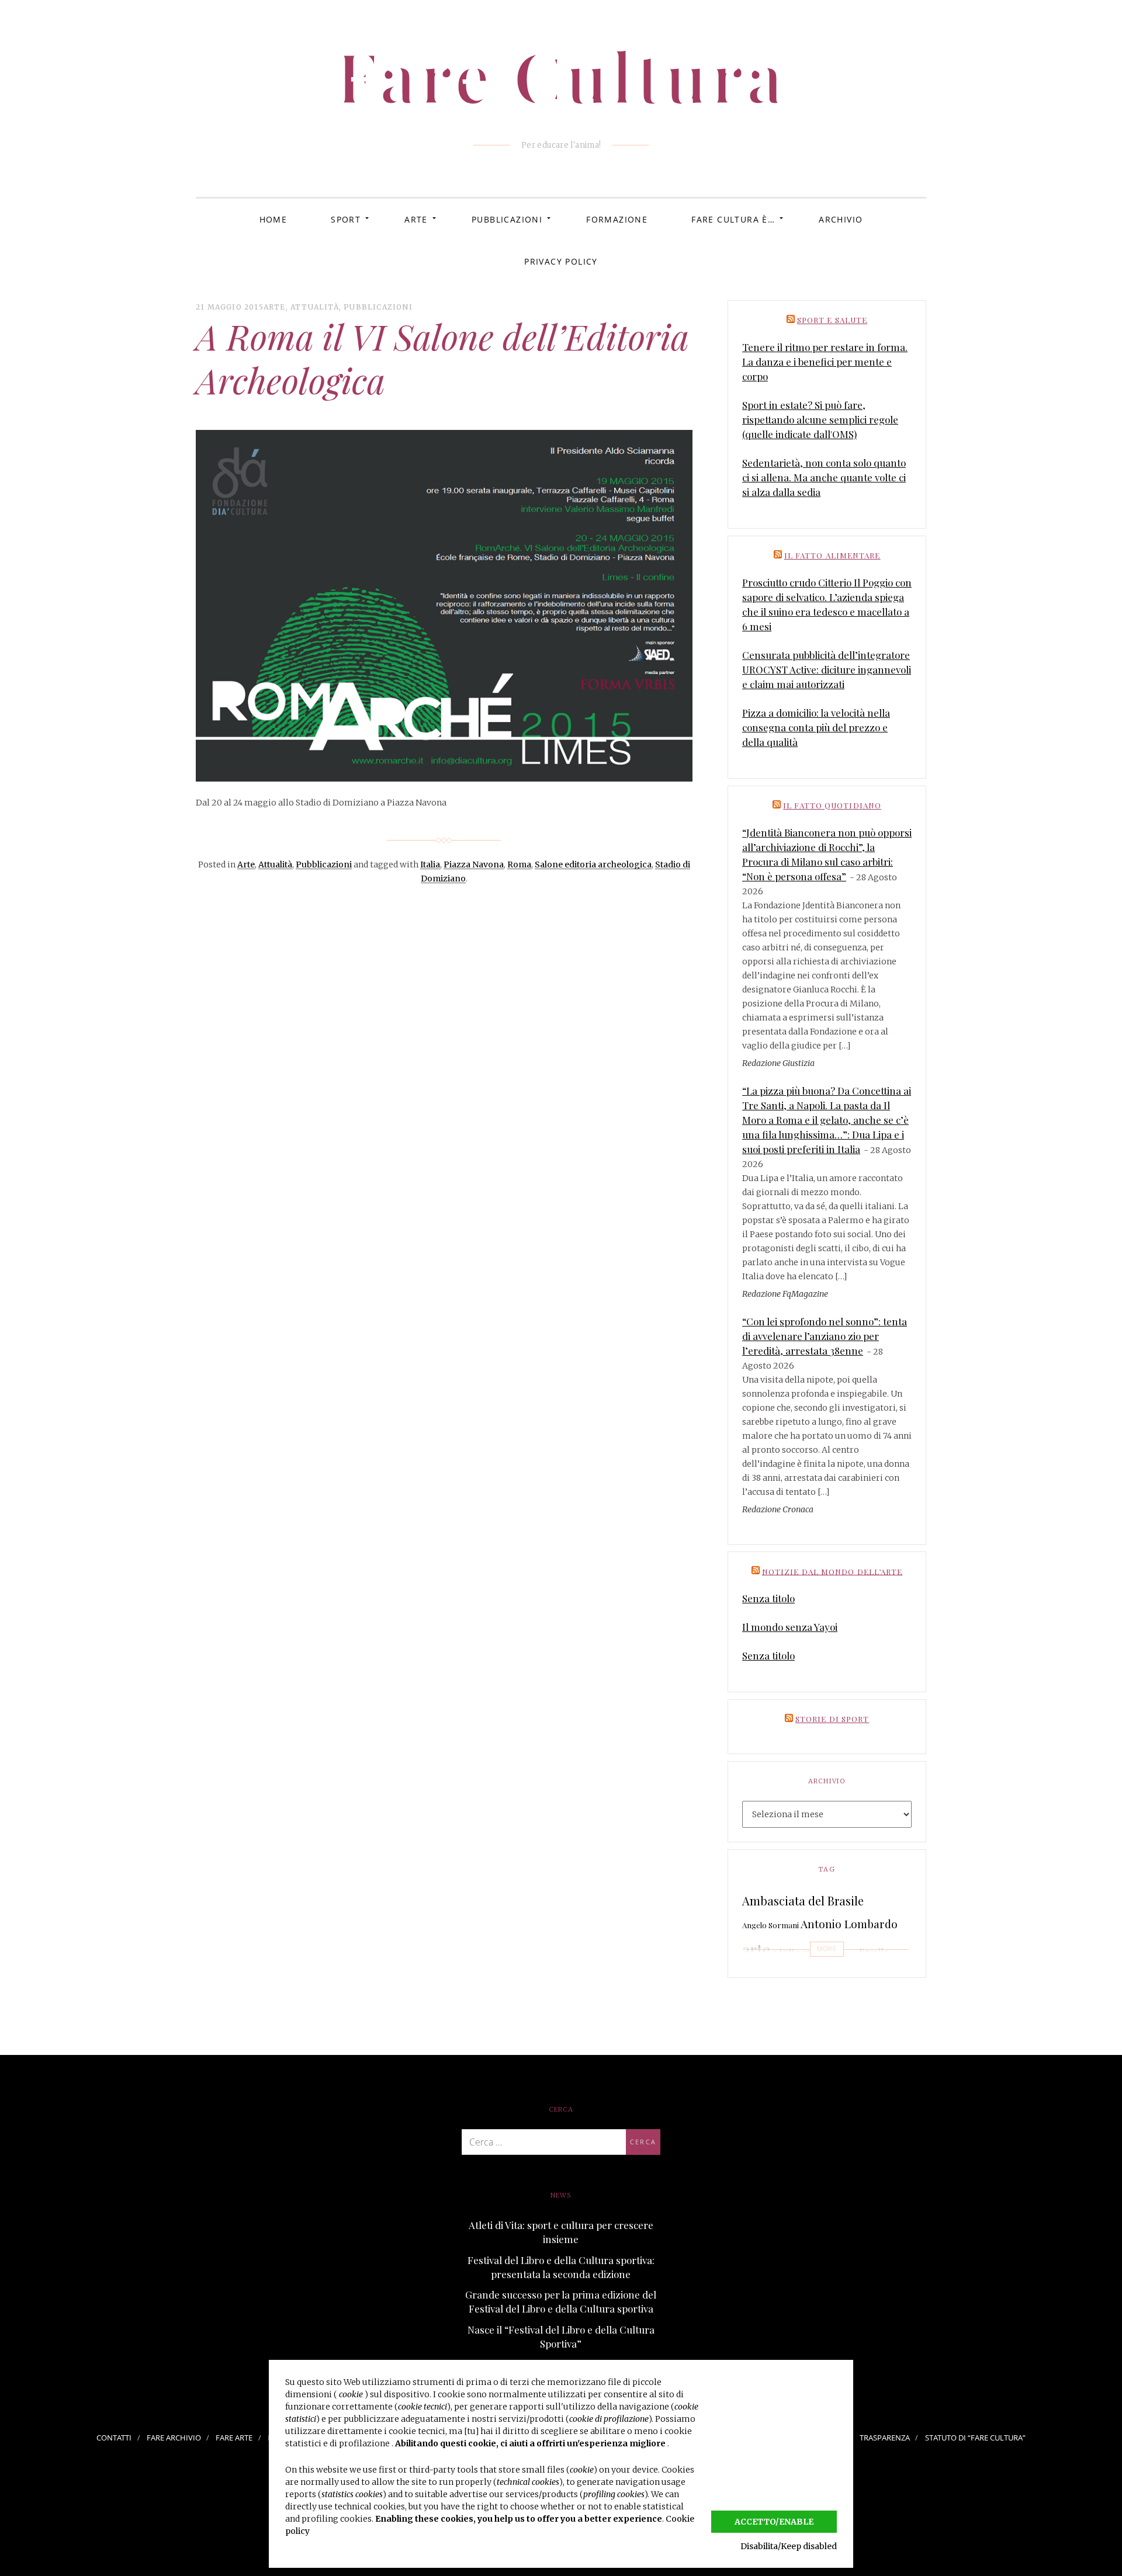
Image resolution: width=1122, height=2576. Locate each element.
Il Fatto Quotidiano (832, 805)
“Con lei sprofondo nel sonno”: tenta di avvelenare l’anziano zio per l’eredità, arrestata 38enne (825, 1336)
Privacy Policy (561, 261)
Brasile (874, 1952)
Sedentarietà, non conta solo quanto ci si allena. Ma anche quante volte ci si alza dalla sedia (824, 477)
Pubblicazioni (507, 219)
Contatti (114, 2438)
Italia (430, 865)
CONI (847, 1976)
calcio (758, 1975)
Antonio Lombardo (849, 1924)
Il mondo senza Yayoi (790, 1627)
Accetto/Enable (774, 2522)
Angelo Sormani (770, 1925)
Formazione (617, 219)
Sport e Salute (832, 320)
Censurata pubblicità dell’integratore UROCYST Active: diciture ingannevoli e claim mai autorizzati (827, 669)
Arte (416, 219)
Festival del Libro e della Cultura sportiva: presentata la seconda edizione (561, 2267)
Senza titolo (768, 1598)
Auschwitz (842, 1953)
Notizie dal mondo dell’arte (832, 1571)
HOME (273, 219)
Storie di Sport (832, 1719)
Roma (519, 865)
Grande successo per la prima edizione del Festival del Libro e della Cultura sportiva (561, 2301)
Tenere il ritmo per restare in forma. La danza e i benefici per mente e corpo (825, 362)
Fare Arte (234, 2438)
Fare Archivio (174, 2438)
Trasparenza (885, 2438)
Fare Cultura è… (733, 219)
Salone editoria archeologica (593, 865)
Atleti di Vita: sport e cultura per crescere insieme (561, 2232)
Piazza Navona (474, 865)
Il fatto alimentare (832, 555)
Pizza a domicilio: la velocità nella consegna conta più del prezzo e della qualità (816, 727)
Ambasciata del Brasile (803, 1900)
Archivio (841, 219)
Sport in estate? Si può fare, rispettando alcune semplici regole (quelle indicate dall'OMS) (820, 419)
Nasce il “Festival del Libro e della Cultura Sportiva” (561, 2337)
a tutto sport (799, 1952)
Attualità (315, 307)
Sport (346, 219)
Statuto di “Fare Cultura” (975, 2438)
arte (756, 1950)
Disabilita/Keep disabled (789, 2546)
